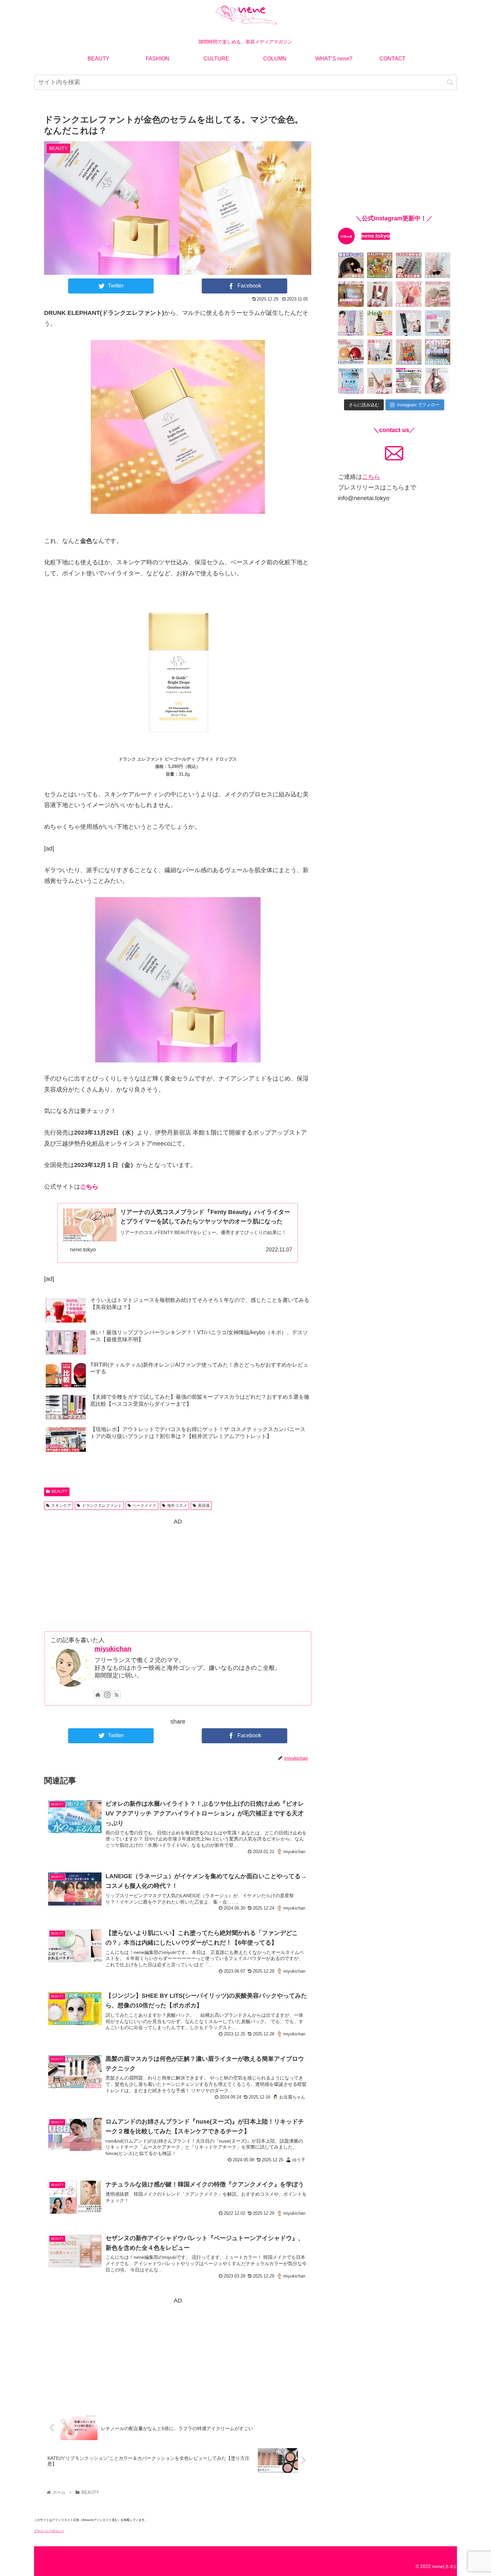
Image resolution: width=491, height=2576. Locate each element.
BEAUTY (59, 1492)
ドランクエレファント (102, 1506)
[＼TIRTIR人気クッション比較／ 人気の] (351, 352)
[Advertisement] (178, 1574)
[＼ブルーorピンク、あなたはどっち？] (438, 265)
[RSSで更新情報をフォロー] (117, 1695)
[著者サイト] (98, 1695)
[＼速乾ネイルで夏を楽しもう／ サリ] (438, 381)
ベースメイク (144, 1506)
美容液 (204, 1506)
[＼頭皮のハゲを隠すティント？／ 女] (351, 265)
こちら (89, 1187)
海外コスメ (177, 1506)
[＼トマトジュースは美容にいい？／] (409, 352)
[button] (450, 82)
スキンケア (61, 1506)
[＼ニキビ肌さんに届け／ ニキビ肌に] (409, 381)
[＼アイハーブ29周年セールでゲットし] (380, 323)
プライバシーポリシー (49, 2531)
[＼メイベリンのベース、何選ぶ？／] (438, 352)
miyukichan (113, 1649)
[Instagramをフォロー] (107, 1695)
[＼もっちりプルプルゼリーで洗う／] (409, 294)
